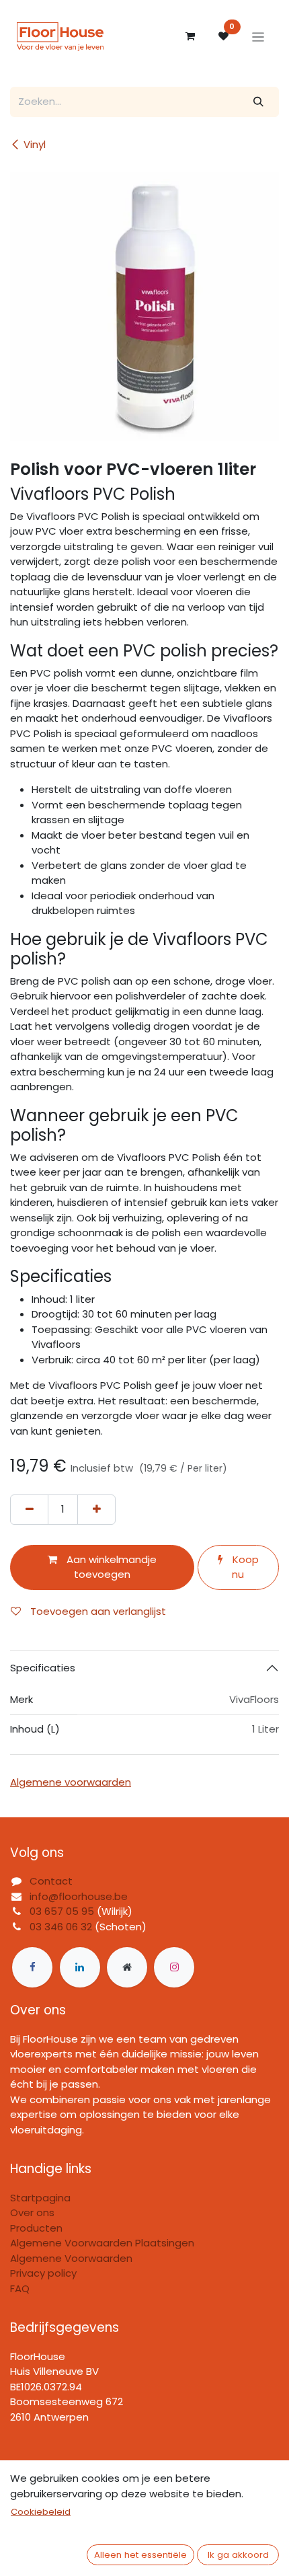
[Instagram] (174, 1967)
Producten (36, 2228)
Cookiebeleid (41, 2512)
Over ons (32, 2212)
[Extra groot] (127, 1967)
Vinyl (35, 144)
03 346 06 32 (61, 1927)
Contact (51, 1881)
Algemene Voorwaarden (71, 2258)
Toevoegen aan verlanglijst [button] (97, 1611)
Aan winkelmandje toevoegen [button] (110, 1567)
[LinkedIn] (80, 1967)
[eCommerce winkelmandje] (190, 36)
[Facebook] (32, 1967)
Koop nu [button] (244, 1567)
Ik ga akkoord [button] (238, 2555)
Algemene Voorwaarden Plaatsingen (102, 2243)
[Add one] (96, 1510)
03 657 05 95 (62, 1911)
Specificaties (43, 1668)
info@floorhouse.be (79, 1896)
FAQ (20, 2288)
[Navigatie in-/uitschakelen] (258, 37)
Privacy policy (43, 2273)
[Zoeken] (259, 102)
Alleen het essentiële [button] (140, 2555)
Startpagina (40, 2198)
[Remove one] (29, 1510)
